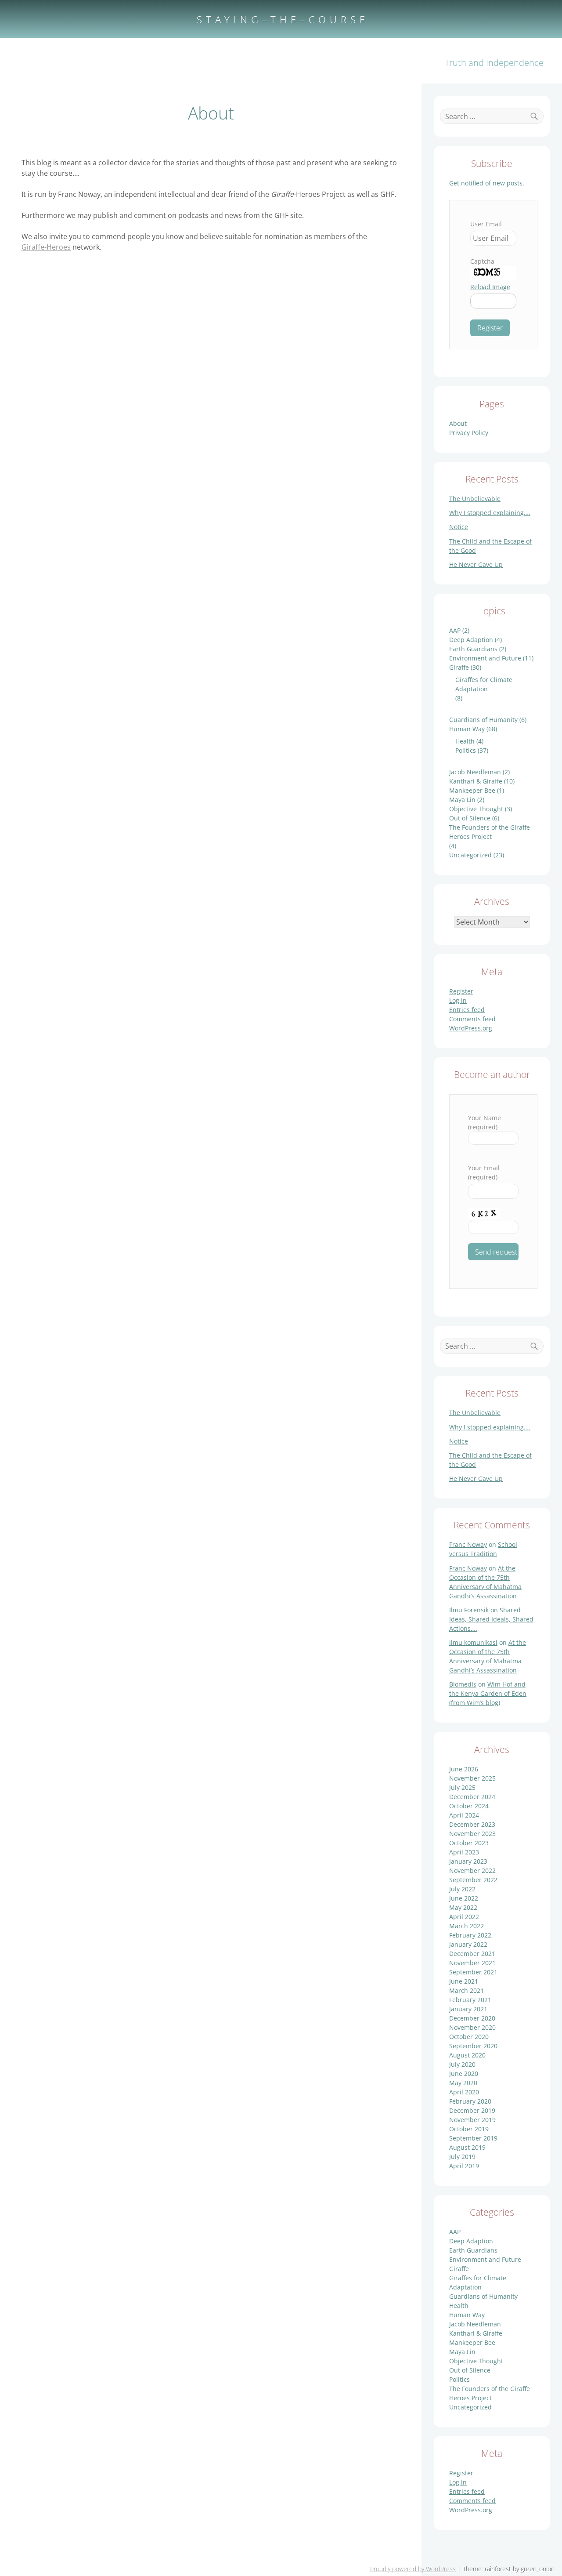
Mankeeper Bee (472, 790)
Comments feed (472, 1019)
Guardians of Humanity (483, 720)
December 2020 (472, 2018)
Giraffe (459, 667)
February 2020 (470, 2101)
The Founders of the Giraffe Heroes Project (490, 832)
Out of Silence (470, 818)
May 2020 (463, 2083)
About (458, 423)
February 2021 (470, 2000)
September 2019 (473, 2138)
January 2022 (468, 1944)
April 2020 (464, 2092)
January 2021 (468, 2009)
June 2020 (464, 2073)
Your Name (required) (485, 1122)
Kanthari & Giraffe (476, 781)
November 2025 (472, 1778)
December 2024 (472, 1797)
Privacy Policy (469, 433)
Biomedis (463, 1684)
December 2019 (472, 2110)
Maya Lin (462, 800)
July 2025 (462, 1787)
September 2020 (473, 2046)
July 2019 (462, 2157)
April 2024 (464, 1815)
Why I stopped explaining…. (490, 513)
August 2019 (467, 2147)
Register (461, 991)
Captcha (482, 261)
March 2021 (467, 1990)
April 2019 (464, 2166)
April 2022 (464, 1917)
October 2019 (469, 2129)
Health (465, 741)
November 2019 (472, 2120)
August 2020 (467, 2055)
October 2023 (469, 1843)
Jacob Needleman (475, 772)
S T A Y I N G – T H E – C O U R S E (281, 19)
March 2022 (467, 1926)
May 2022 (463, 1907)
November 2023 (472, 1834)
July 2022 (462, 1889)
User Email (486, 224)
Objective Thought (476, 809)
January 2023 (468, 1861)
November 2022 (472, 1870)
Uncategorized (470, 855)
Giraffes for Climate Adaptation (484, 684)
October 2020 (469, 2037)
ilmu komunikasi (473, 1642)
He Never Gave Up (476, 564)
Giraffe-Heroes (46, 247)
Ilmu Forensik (469, 1610)
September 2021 (473, 1972)
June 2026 (464, 1769)
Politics (466, 750)
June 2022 (464, 1898)
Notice (459, 527)
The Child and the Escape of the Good (490, 546)
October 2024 (469, 1806)
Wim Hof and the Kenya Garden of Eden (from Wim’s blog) (488, 1693)
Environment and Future (485, 658)
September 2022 (473, 1880)
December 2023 (472, 1824)
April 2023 (464, 1852)
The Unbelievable (475, 499)
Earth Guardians (473, 649)
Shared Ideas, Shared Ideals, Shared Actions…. (491, 1619)
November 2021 (472, 1963)
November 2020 (472, 2027)
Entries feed (467, 1010)
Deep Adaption (471, 640)
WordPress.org (471, 1028)
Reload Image (490, 287)
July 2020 (462, 2064)
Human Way (467, 729)
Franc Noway (468, 1544)
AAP (455, 630)
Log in (458, 1000)
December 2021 (472, 1954)
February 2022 (470, 1935)
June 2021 (464, 1981)
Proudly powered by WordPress (413, 2569)
